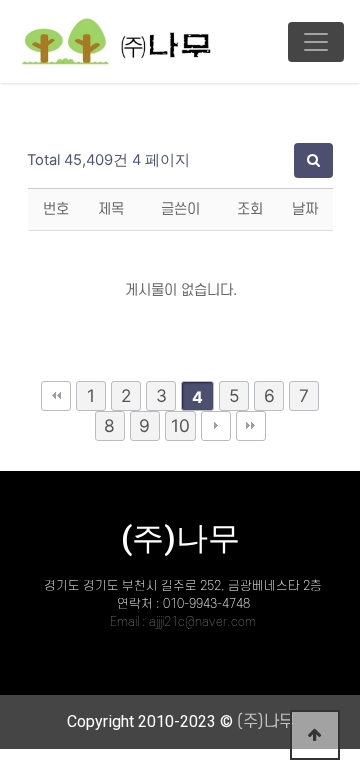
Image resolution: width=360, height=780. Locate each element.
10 (180, 425)
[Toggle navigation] (316, 42)
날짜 (305, 209)
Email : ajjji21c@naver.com (183, 622)
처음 (56, 396)
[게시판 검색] (313, 160)
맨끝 (251, 426)
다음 (216, 426)
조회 (250, 209)
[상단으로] (315, 735)
